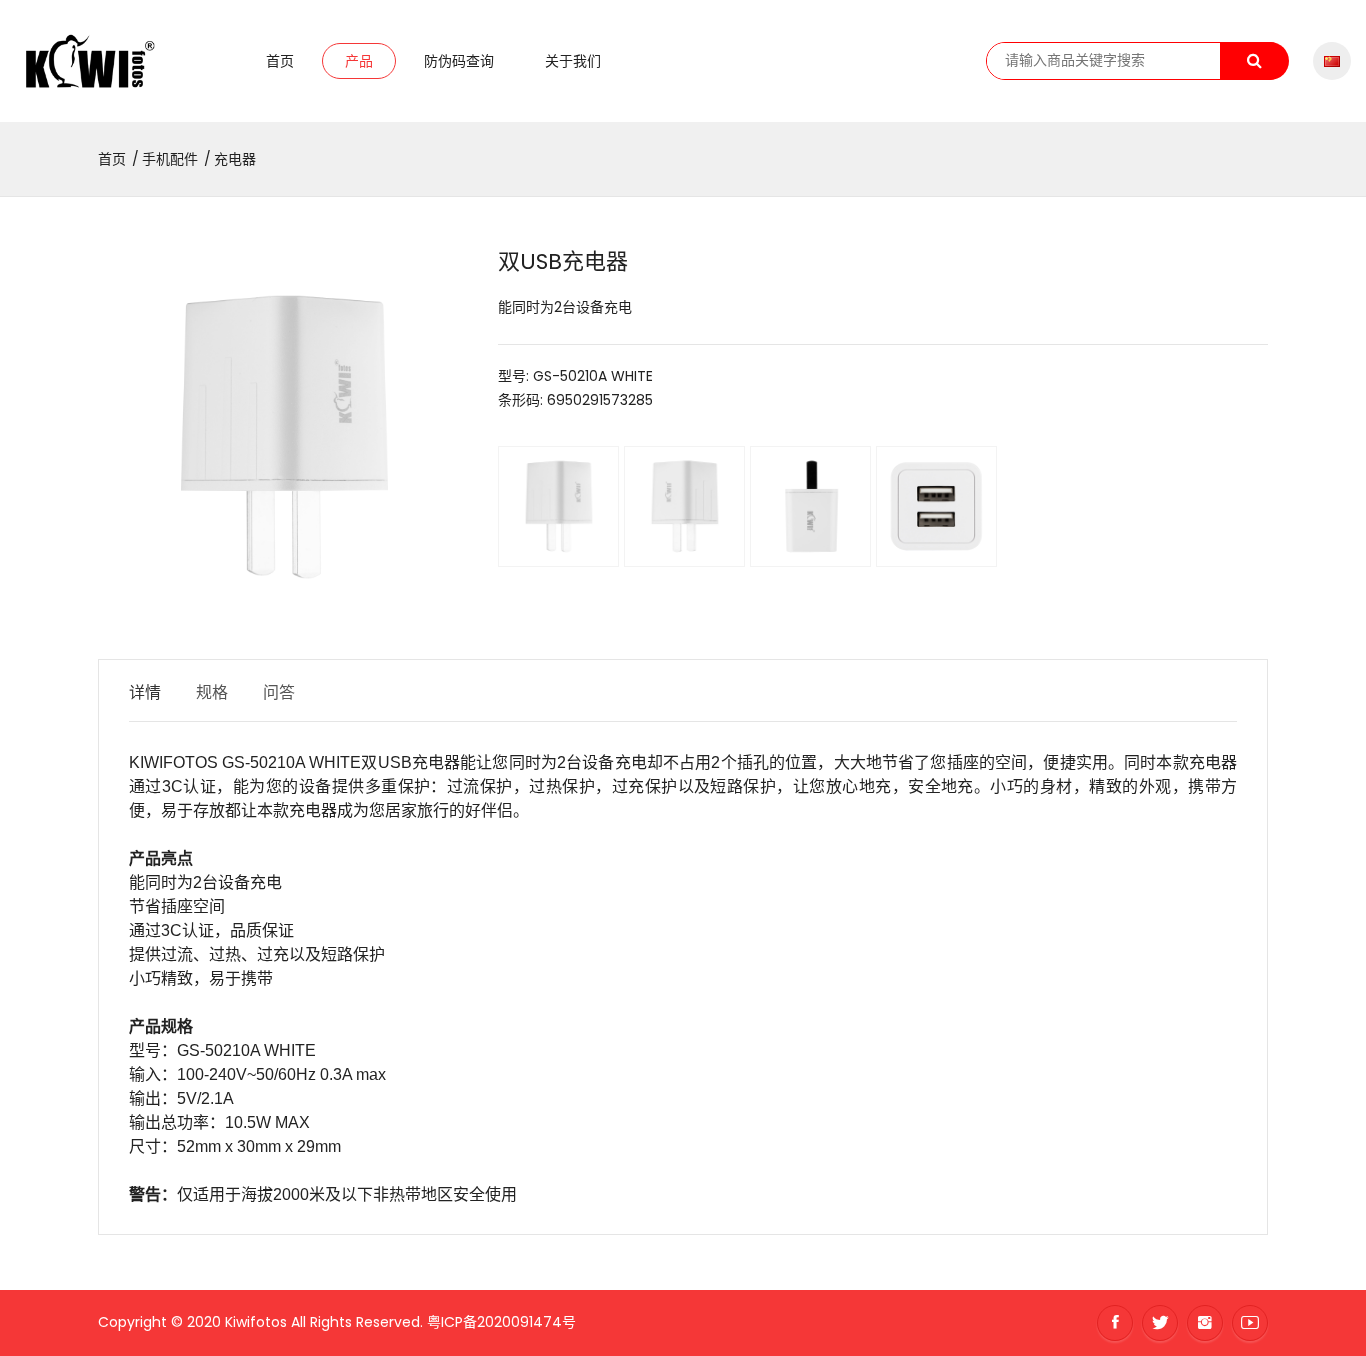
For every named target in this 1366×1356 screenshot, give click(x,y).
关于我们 (573, 61)
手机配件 (170, 159)
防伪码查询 (459, 61)
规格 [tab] (212, 692)
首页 (280, 61)
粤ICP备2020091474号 (501, 1322)
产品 (359, 61)
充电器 (235, 159)
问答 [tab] (279, 692)
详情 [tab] (145, 692)
